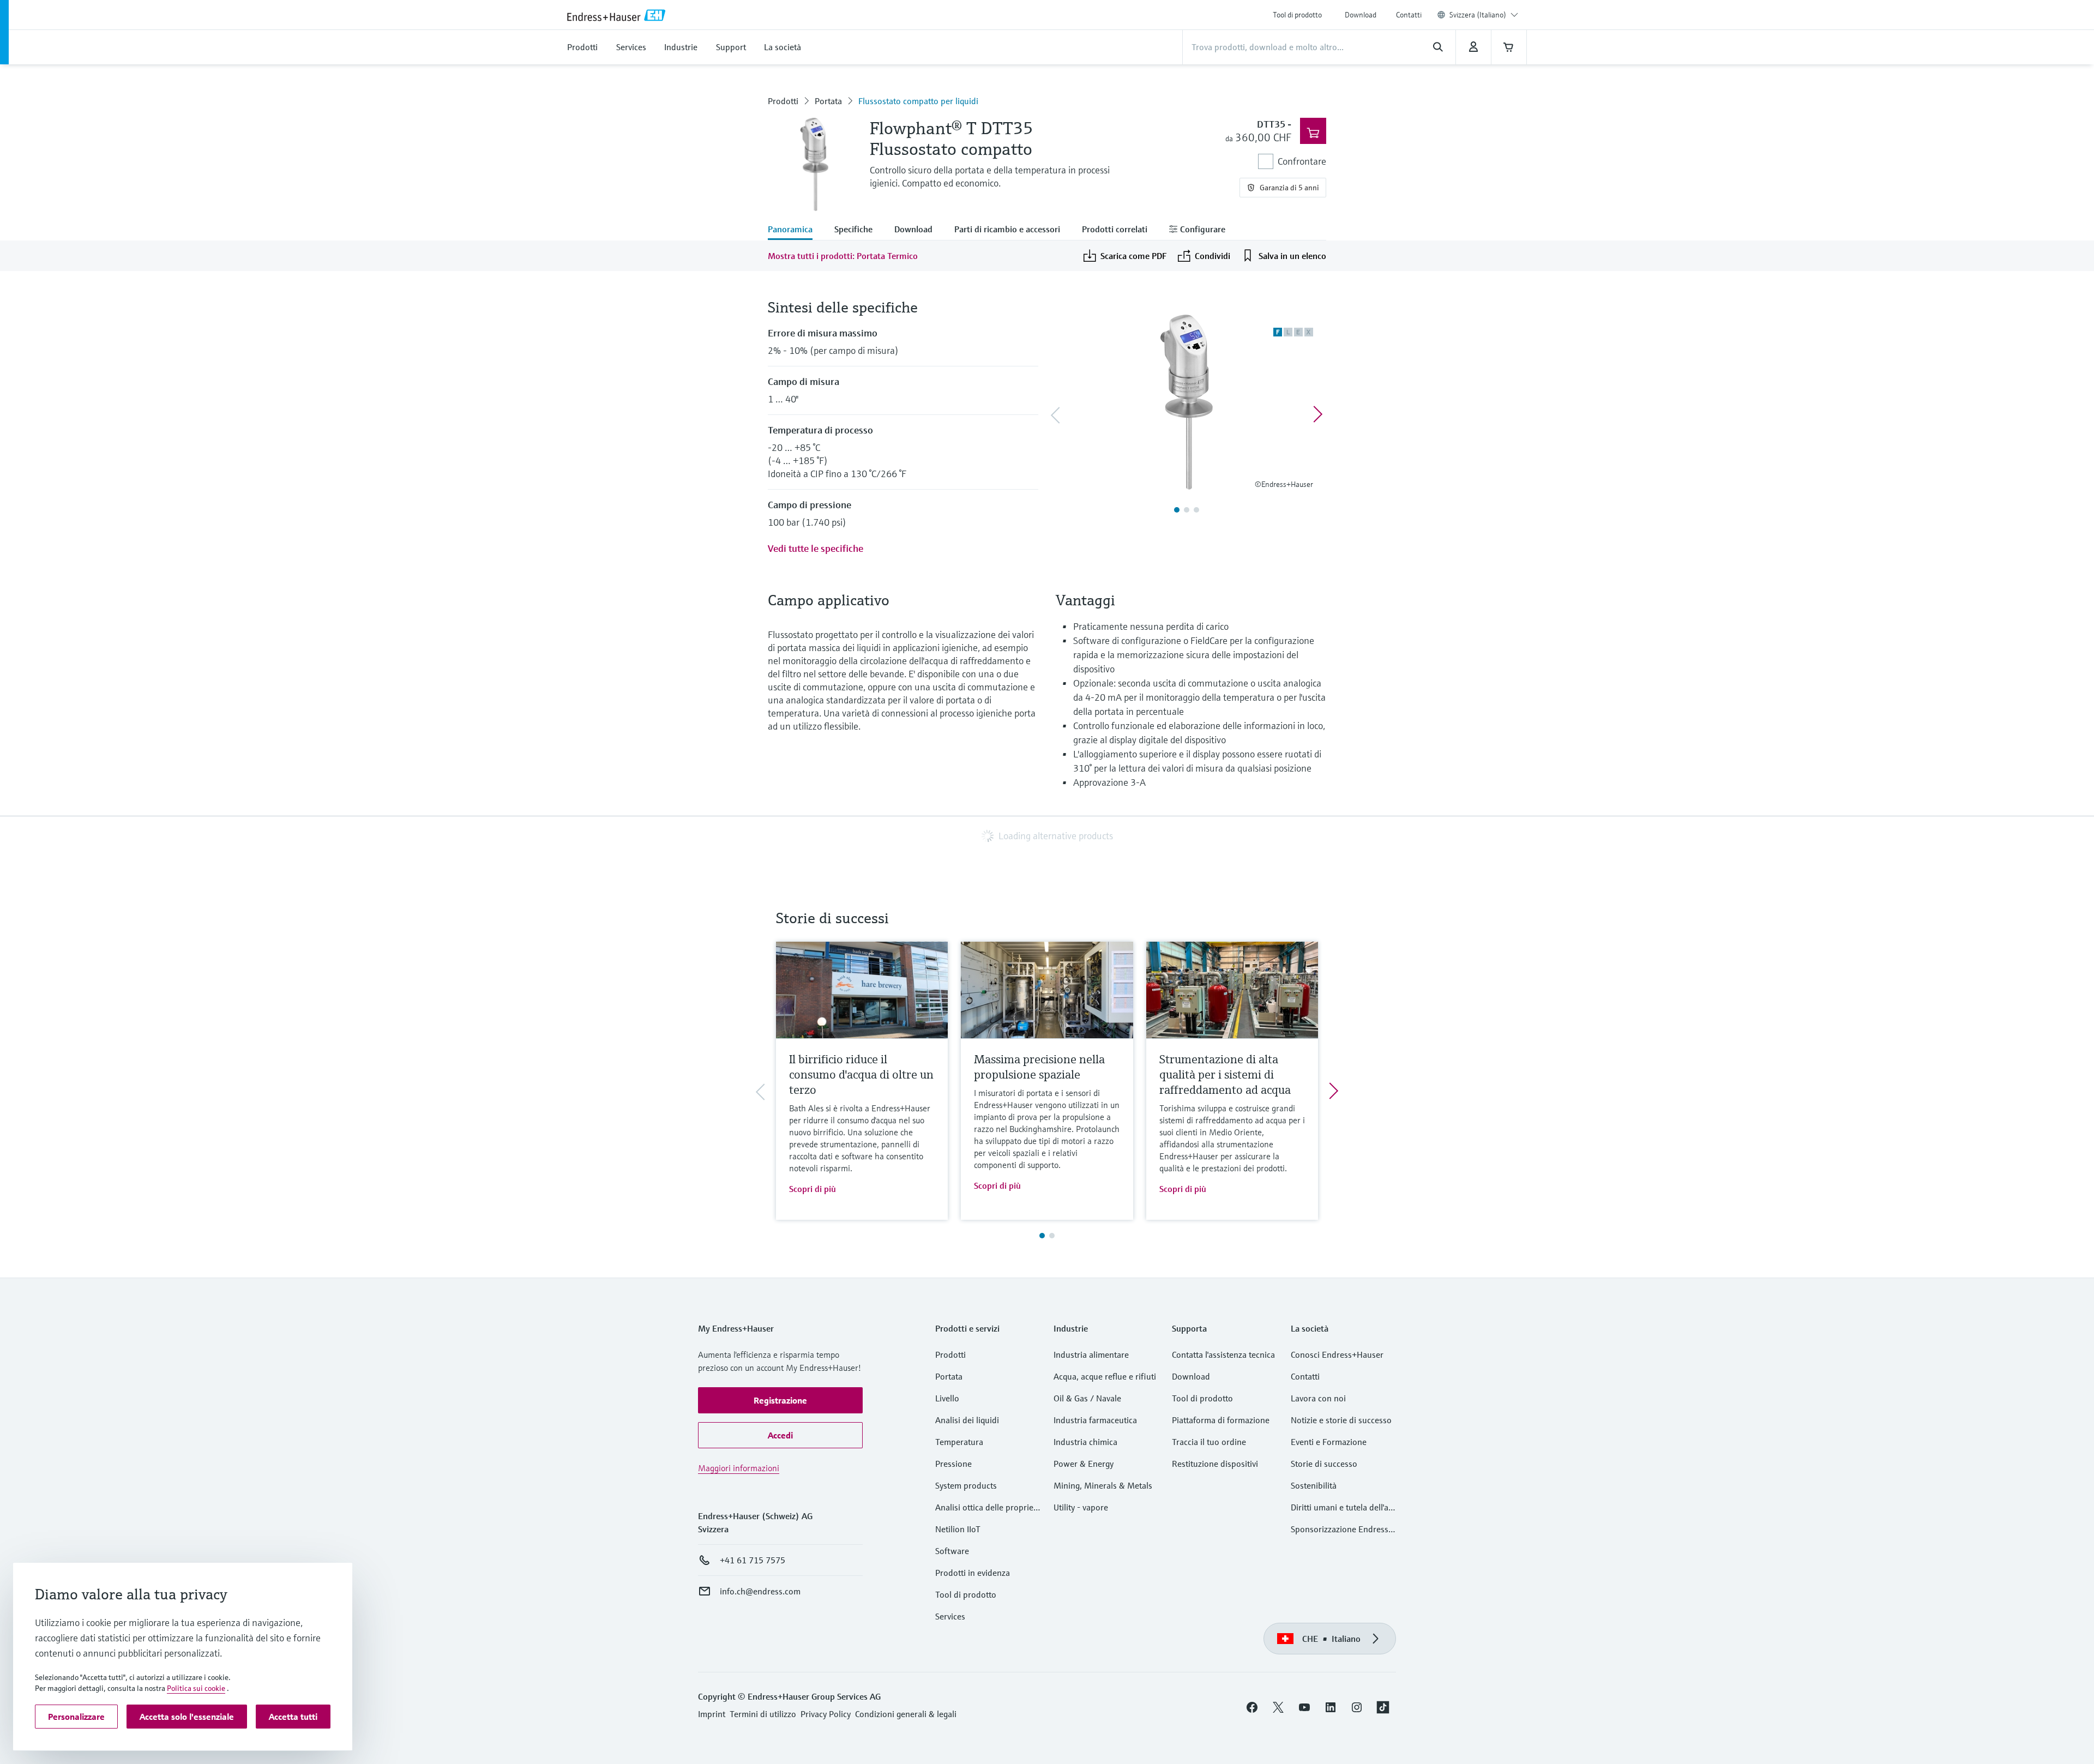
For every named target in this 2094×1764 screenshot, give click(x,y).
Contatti (1409, 15)
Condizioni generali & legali (906, 1714)
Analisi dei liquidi (967, 1420)
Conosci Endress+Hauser (1337, 1354)
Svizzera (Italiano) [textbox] (1478, 15)
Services (950, 1616)
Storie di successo (1324, 1464)
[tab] (796, 230)
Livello (947, 1398)
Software (952, 1551)
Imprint (712, 1714)
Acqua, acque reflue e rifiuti (1105, 1376)
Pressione (953, 1464)
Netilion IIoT (958, 1529)
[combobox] (1484, 15)
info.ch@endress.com (760, 1591)
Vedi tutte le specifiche (816, 548)
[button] (780, 1400)
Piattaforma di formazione (1221, 1420)
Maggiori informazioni (739, 1468)
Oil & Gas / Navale (1087, 1398)
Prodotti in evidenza (973, 1573)
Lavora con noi (1318, 1398)
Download (1361, 15)
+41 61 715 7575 (753, 1560)
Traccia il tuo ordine (1209, 1442)
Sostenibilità (1314, 1485)
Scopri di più (813, 1189)
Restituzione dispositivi (1215, 1464)
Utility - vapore (1081, 1507)
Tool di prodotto (1297, 15)
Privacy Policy (826, 1714)
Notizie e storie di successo (1341, 1420)
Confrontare (1302, 161)
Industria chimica (1085, 1442)
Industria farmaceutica (1095, 1420)
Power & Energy (1084, 1464)
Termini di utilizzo (763, 1714)
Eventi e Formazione (1329, 1442)
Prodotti (783, 101)
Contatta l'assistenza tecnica (1223, 1354)
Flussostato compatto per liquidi (918, 101)
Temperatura (959, 1442)
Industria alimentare (1091, 1354)
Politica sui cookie (196, 1688)
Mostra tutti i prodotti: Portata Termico (843, 256)
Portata (828, 101)
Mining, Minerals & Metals (1103, 1485)
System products (966, 1485)
